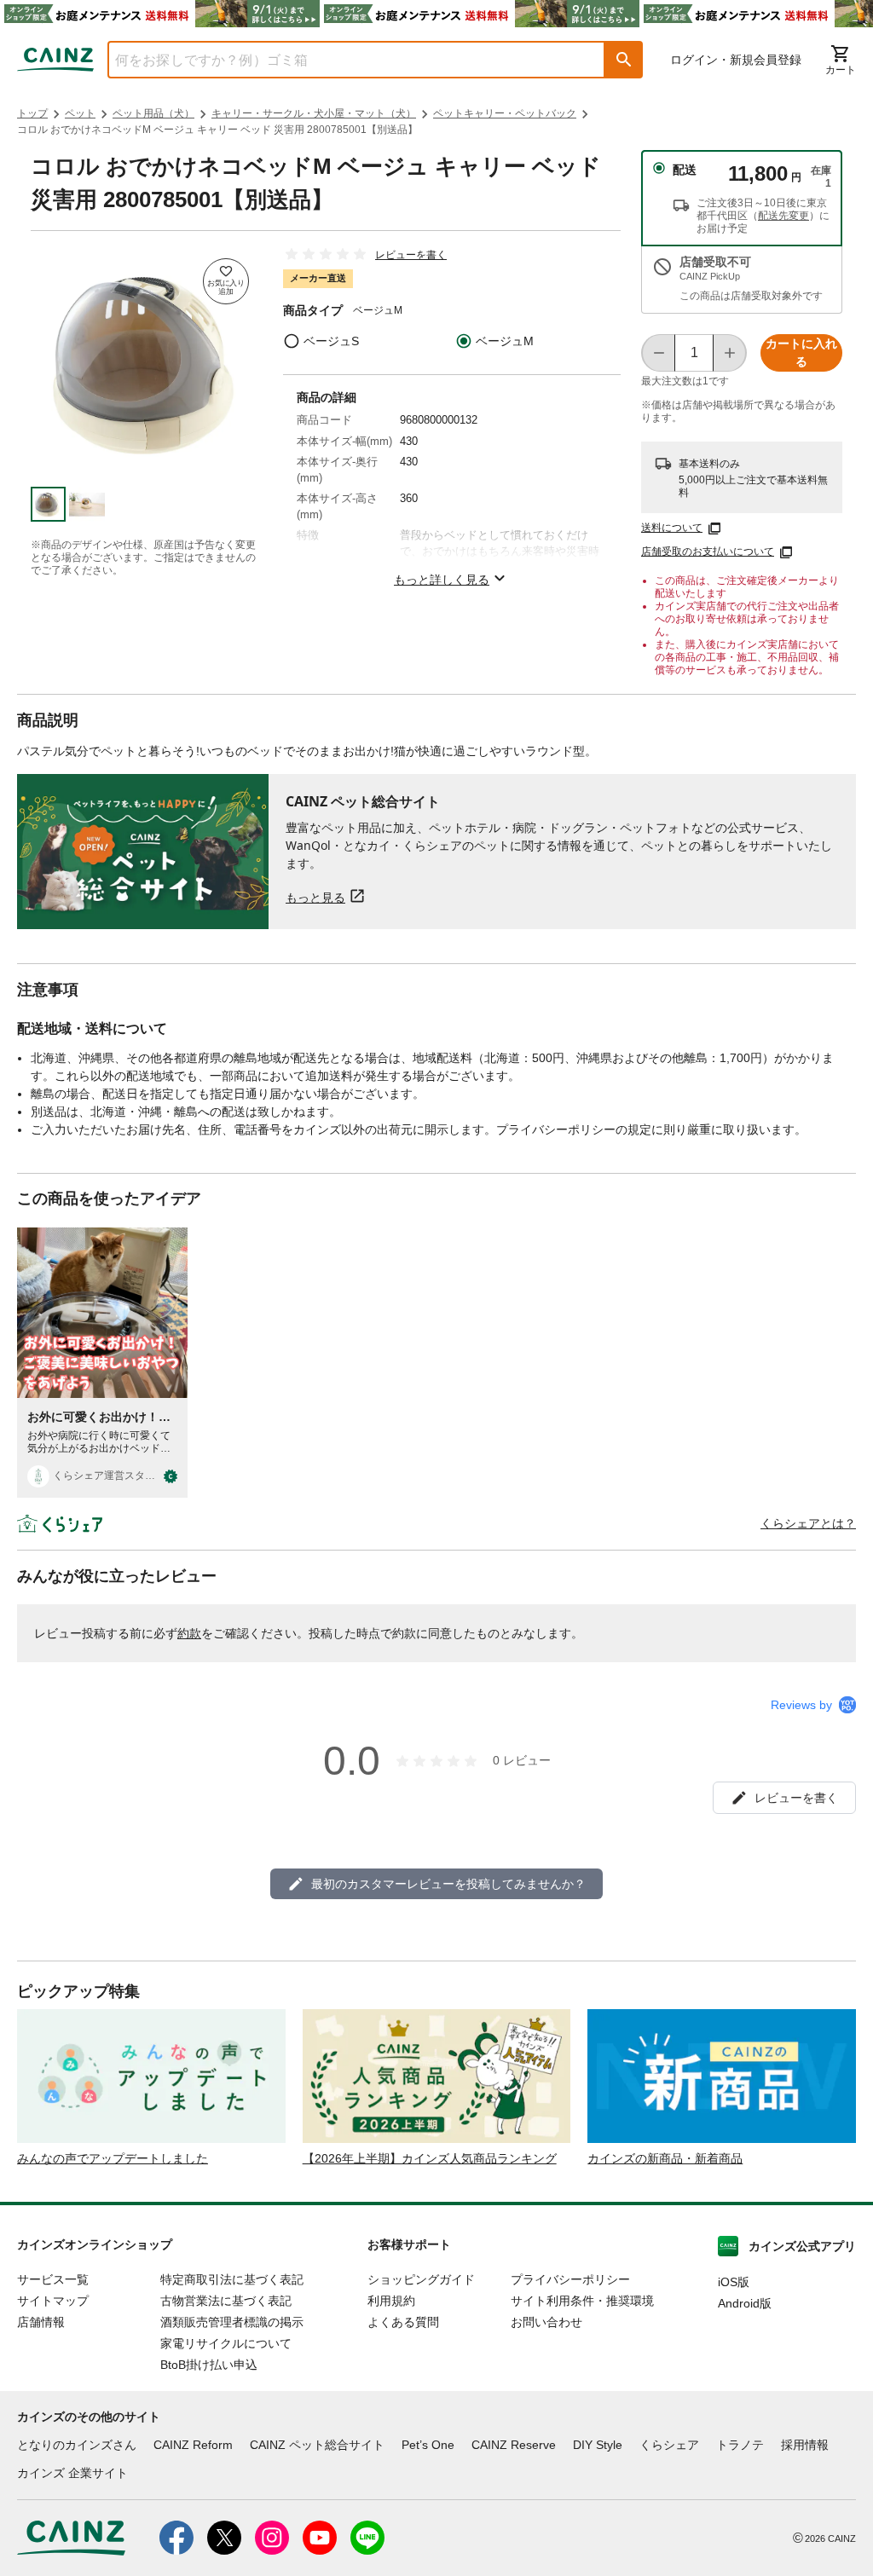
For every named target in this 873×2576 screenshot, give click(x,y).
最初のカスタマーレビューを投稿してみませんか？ (448, 1884)
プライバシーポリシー (570, 2279)
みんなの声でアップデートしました (113, 2158)
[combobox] (344, 60)
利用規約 (391, 2301)
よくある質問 (403, 2322)
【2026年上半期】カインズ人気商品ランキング (430, 2158)
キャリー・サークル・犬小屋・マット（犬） (314, 113)
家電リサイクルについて (226, 2343)
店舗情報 (41, 2322)
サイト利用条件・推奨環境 (582, 2301)
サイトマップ (53, 2301)
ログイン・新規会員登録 (736, 60)
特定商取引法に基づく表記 (232, 2279)
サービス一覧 (53, 2279)
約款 (189, 1633)
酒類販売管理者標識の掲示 (232, 2322)
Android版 (745, 2303)
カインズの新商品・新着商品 (665, 2158)
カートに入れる (801, 352)
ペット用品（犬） (153, 113)
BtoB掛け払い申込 (209, 2365)
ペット (80, 113)
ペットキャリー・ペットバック (505, 113)
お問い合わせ (546, 2322)
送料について (672, 528)
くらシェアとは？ (808, 1523)
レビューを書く (411, 255)
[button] (624, 60)
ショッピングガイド (421, 2279)
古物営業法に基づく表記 (226, 2301)
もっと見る (315, 897)
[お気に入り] (226, 281)
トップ (32, 113)
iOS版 (734, 2282)
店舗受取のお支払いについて (708, 552)
